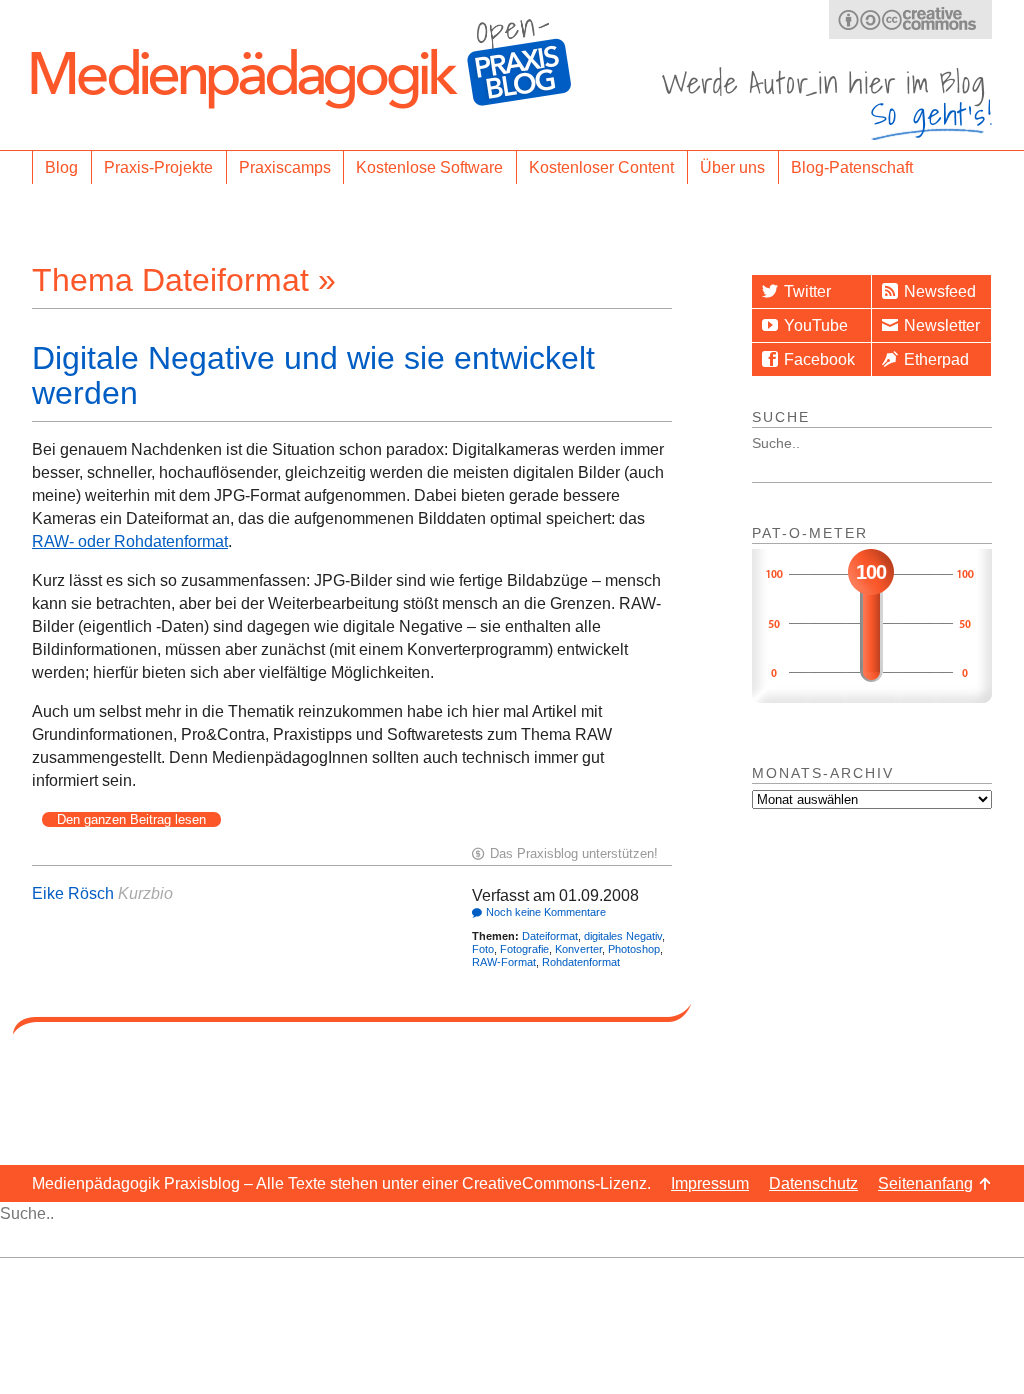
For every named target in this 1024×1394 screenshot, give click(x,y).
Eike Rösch (73, 893)
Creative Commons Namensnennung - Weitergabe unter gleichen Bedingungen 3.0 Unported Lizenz (910, 19)
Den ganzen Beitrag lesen (131, 819)
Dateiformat (550, 936)
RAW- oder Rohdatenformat (130, 541)
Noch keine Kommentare (546, 912)
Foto (483, 949)
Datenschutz (813, 1183)
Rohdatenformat (581, 962)
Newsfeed (940, 291)
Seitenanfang (925, 1183)
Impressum (710, 1183)
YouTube (816, 325)
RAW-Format (504, 962)
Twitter (807, 291)
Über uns (732, 167)
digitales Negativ (623, 936)
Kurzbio (145, 893)
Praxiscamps (285, 167)
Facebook (819, 359)
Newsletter (942, 325)
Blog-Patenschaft (852, 167)
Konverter (578, 949)
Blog (61, 167)
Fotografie (524, 949)
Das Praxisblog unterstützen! (574, 853)
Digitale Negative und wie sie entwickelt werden (313, 375)
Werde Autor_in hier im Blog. (827, 103)
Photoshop (634, 949)
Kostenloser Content (601, 167)
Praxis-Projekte (158, 167)
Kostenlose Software (429, 167)
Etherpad (936, 359)
